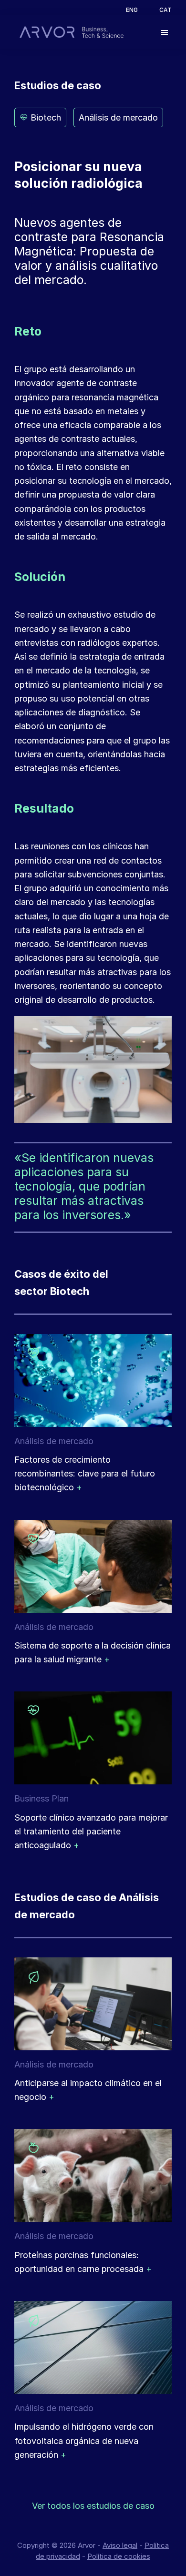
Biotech (45, 117)
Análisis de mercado (118, 117)
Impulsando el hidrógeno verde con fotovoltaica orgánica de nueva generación (84, 2441)
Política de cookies (119, 2556)
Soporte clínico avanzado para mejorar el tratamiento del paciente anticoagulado (91, 1832)
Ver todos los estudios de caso (93, 2506)
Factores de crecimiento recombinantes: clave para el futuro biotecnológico (85, 1474)
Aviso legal (120, 2545)
